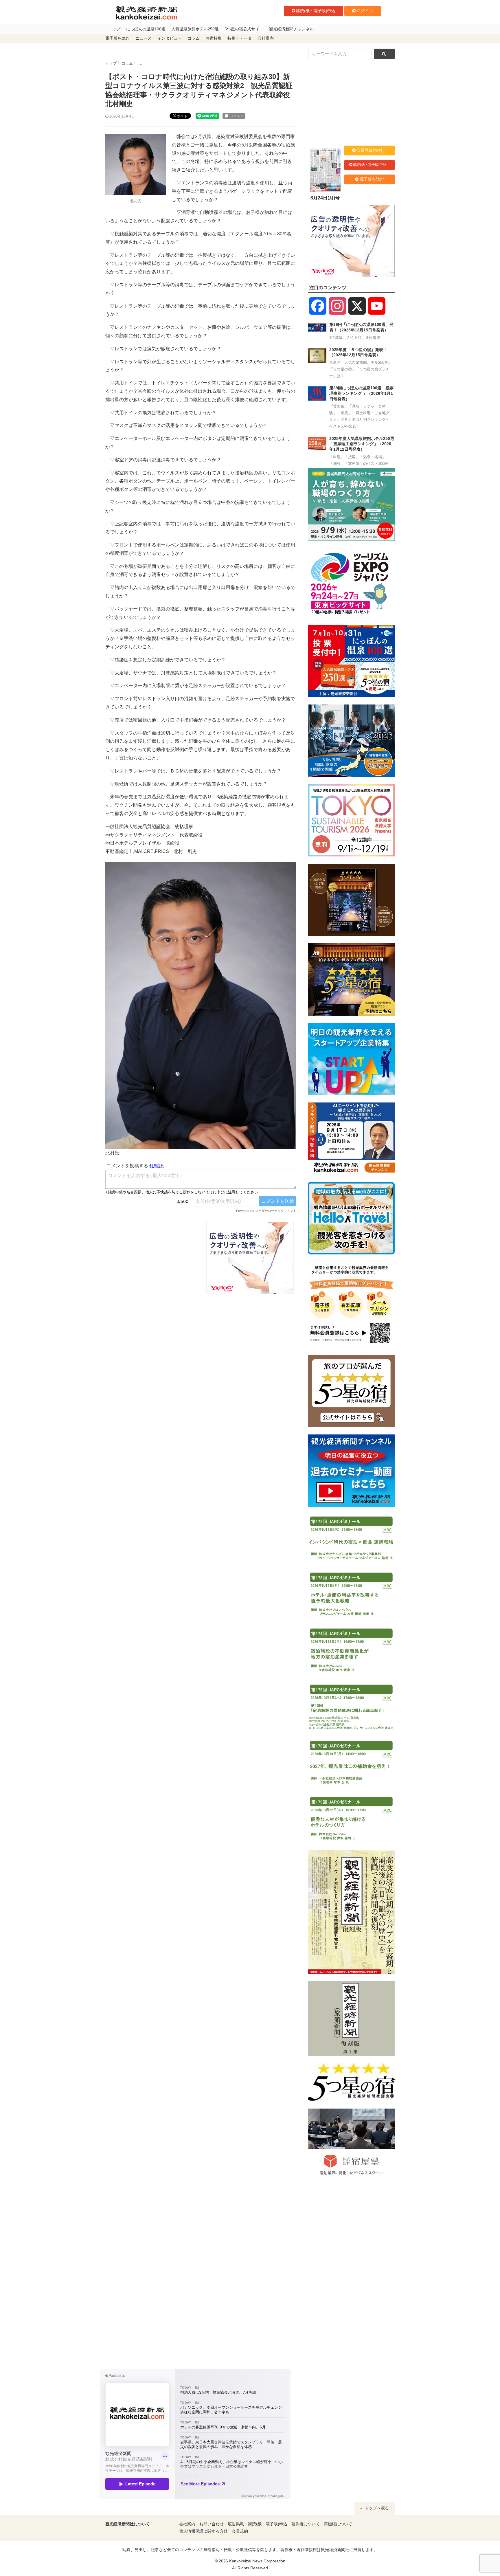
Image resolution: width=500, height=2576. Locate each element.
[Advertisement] (152, 1258)
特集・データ (240, 38)
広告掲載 (236, 2524)
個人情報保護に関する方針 (203, 2531)
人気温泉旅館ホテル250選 (195, 29)
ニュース (144, 38)
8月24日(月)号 (325, 198)
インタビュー (170, 38)
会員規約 (240, 2531)
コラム (194, 38)
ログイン (365, 11)
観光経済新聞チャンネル (291, 29)
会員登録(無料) (370, 150)
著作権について (306, 2524)
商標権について (338, 2524)
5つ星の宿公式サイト (244, 29)
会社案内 (266, 38)
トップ (114, 29)
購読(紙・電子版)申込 (316, 11)
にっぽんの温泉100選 (146, 29)
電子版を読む (117, 38)
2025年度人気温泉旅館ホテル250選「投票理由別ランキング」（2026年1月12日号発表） (362, 444)
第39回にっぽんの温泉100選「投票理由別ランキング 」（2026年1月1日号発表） (361, 393)
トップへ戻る (376, 2508)
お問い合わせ (212, 2524)
